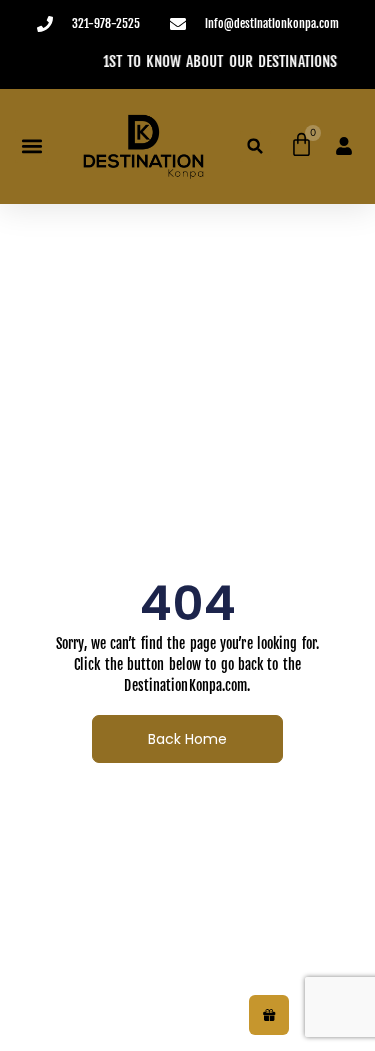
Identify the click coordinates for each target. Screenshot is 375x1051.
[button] (31, 146)
